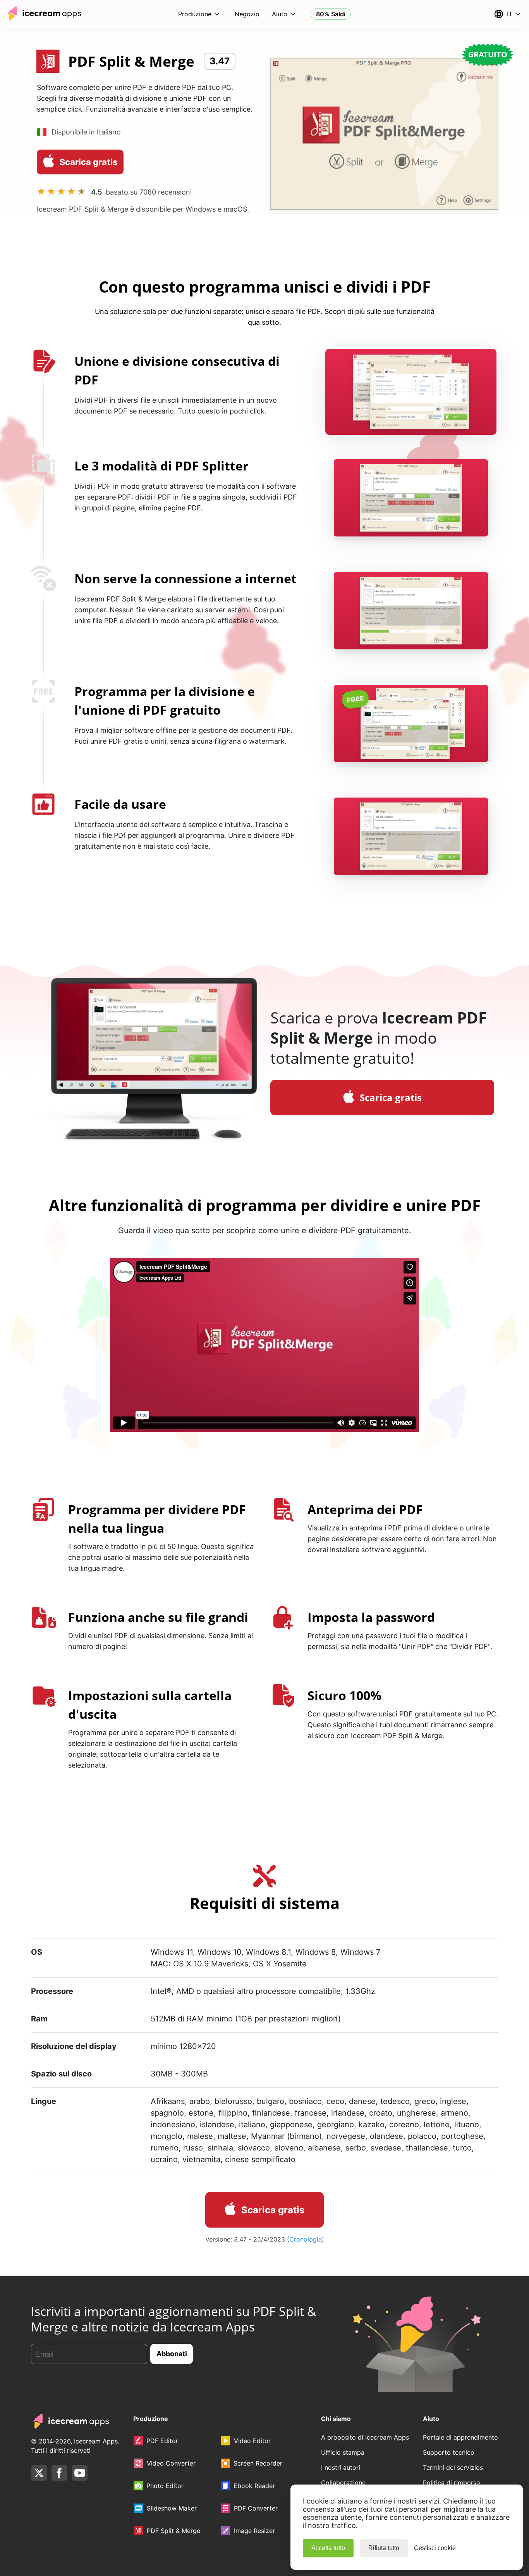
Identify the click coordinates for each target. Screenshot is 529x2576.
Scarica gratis (88, 162)
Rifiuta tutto (384, 2548)
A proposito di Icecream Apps (365, 2437)
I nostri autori (341, 2467)
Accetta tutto (328, 2548)
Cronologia (306, 2239)
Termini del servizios (453, 2467)
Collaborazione (343, 2483)
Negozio (247, 14)
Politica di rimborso (452, 2483)
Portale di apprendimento (460, 2437)
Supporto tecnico (449, 2452)
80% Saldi (331, 14)
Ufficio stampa (343, 2452)
